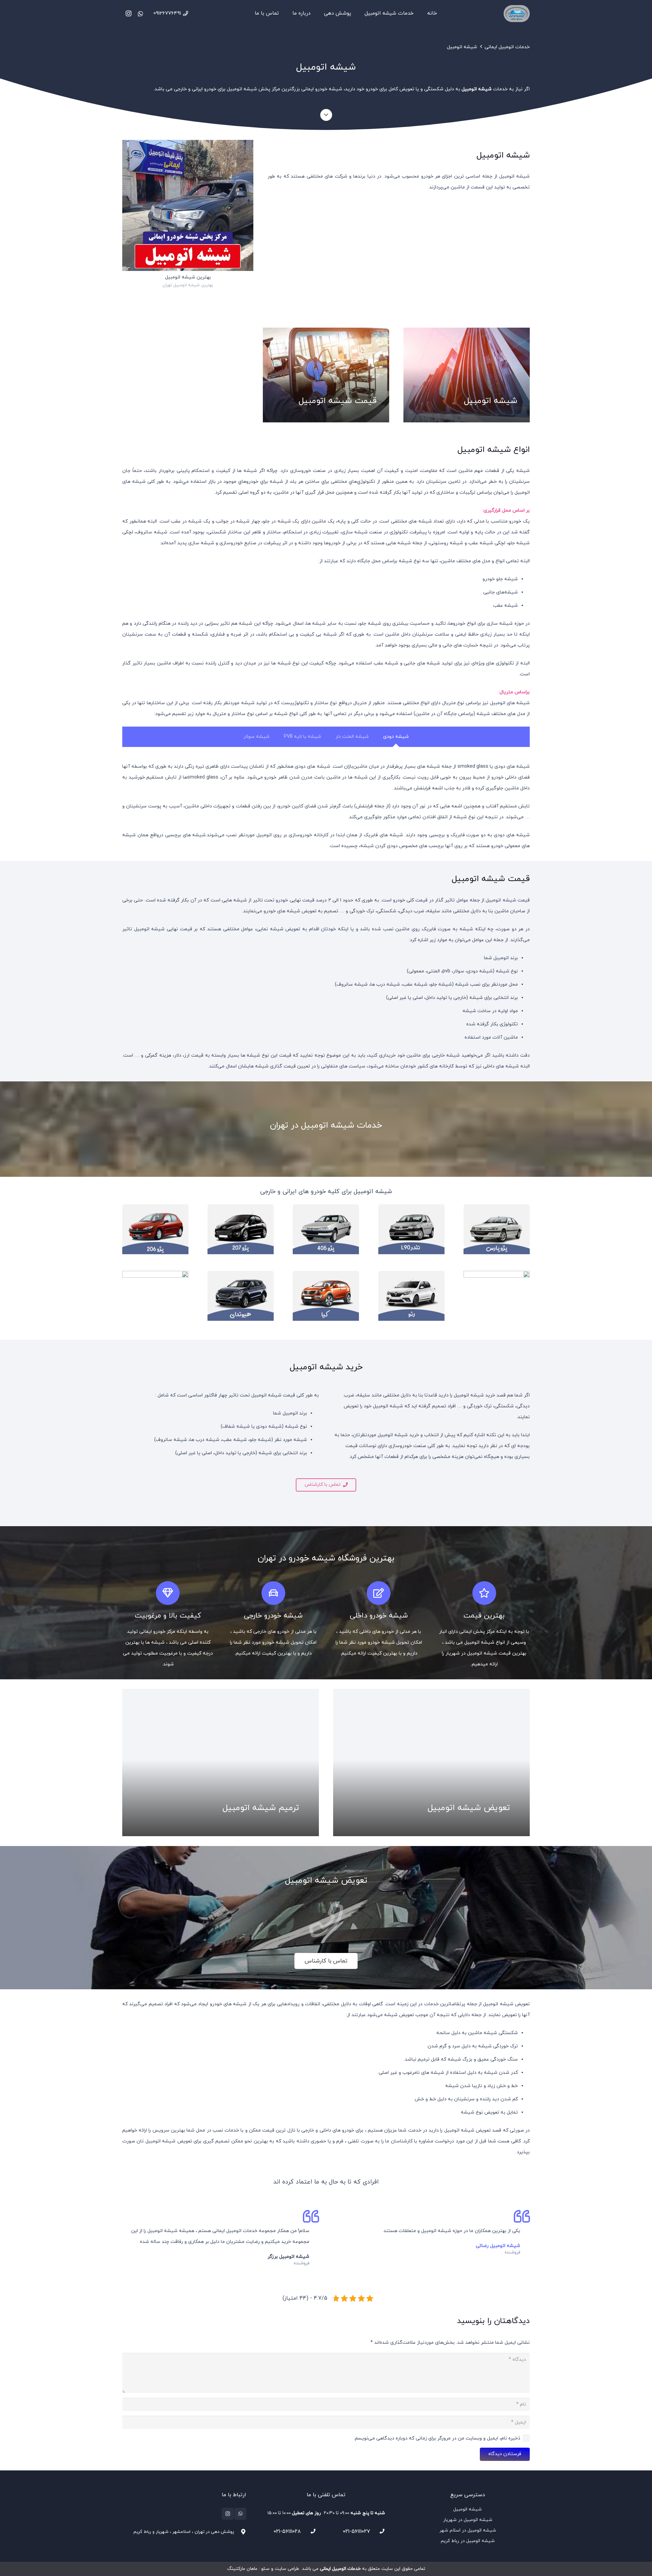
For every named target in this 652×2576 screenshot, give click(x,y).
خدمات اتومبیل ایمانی (507, 47)
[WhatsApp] (141, 14)
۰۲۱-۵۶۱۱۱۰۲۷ (357, 2532)
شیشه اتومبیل (462, 47)
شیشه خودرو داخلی (379, 1616)
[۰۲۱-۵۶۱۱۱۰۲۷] (379, 2531)
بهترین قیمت (484, 1616)
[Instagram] (128, 14)
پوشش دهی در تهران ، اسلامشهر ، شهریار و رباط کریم (184, 2532)
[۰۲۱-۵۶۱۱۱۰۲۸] (310, 2531)
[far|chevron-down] (326, 115)
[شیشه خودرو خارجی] (273, 1593)
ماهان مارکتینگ (242, 2569)
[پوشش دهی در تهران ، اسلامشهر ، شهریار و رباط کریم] (240, 2532)
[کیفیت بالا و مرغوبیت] (168, 1593)
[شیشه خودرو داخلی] (379, 1593)
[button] (362, 14)
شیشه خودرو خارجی (273, 1616)
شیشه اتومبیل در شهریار (468, 2520)
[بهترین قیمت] (484, 1593)
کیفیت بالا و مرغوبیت (168, 1616)
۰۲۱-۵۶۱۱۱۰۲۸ (287, 2532)
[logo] (517, 14)
